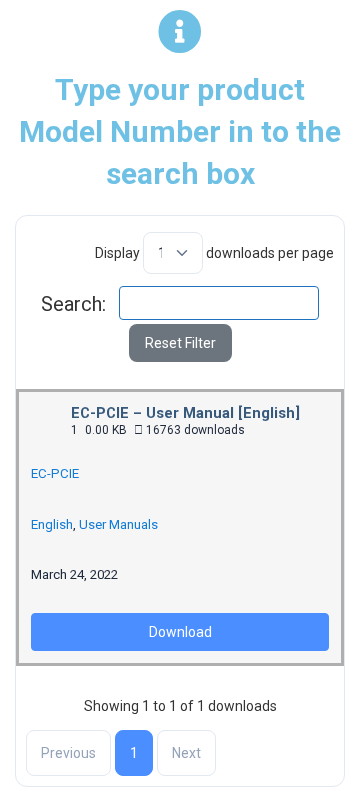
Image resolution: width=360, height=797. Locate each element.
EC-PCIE (55, 473)
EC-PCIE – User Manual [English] (185, 413)
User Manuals (118, 524)
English (52, 524)
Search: (73, 304)
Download (180, 632)
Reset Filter (180, 343)
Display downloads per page (214, 253)
